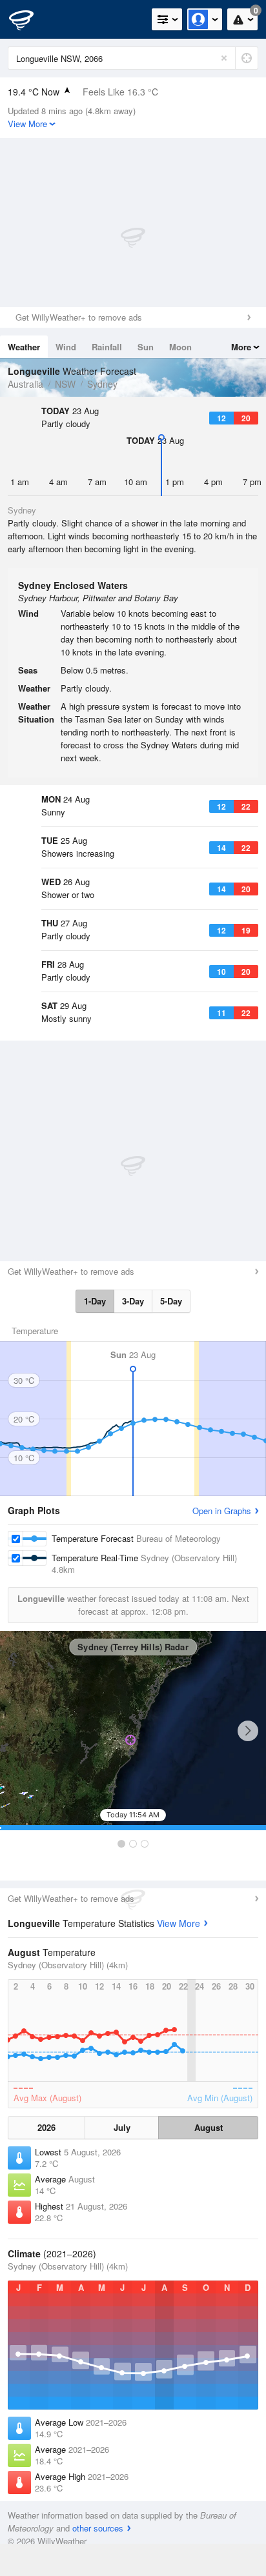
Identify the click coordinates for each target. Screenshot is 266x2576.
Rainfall (107, 347)
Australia (26, 384)
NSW (65, 384)
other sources (98, 2528)
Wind (66, 347)
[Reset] (224, 58)
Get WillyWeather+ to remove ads (79, 317)
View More (179, 1923)
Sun (146, 347)
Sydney (102, 384)
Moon (180, 347)
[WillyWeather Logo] (29, 19)
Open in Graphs (222, 1511)
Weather (24, 347)
